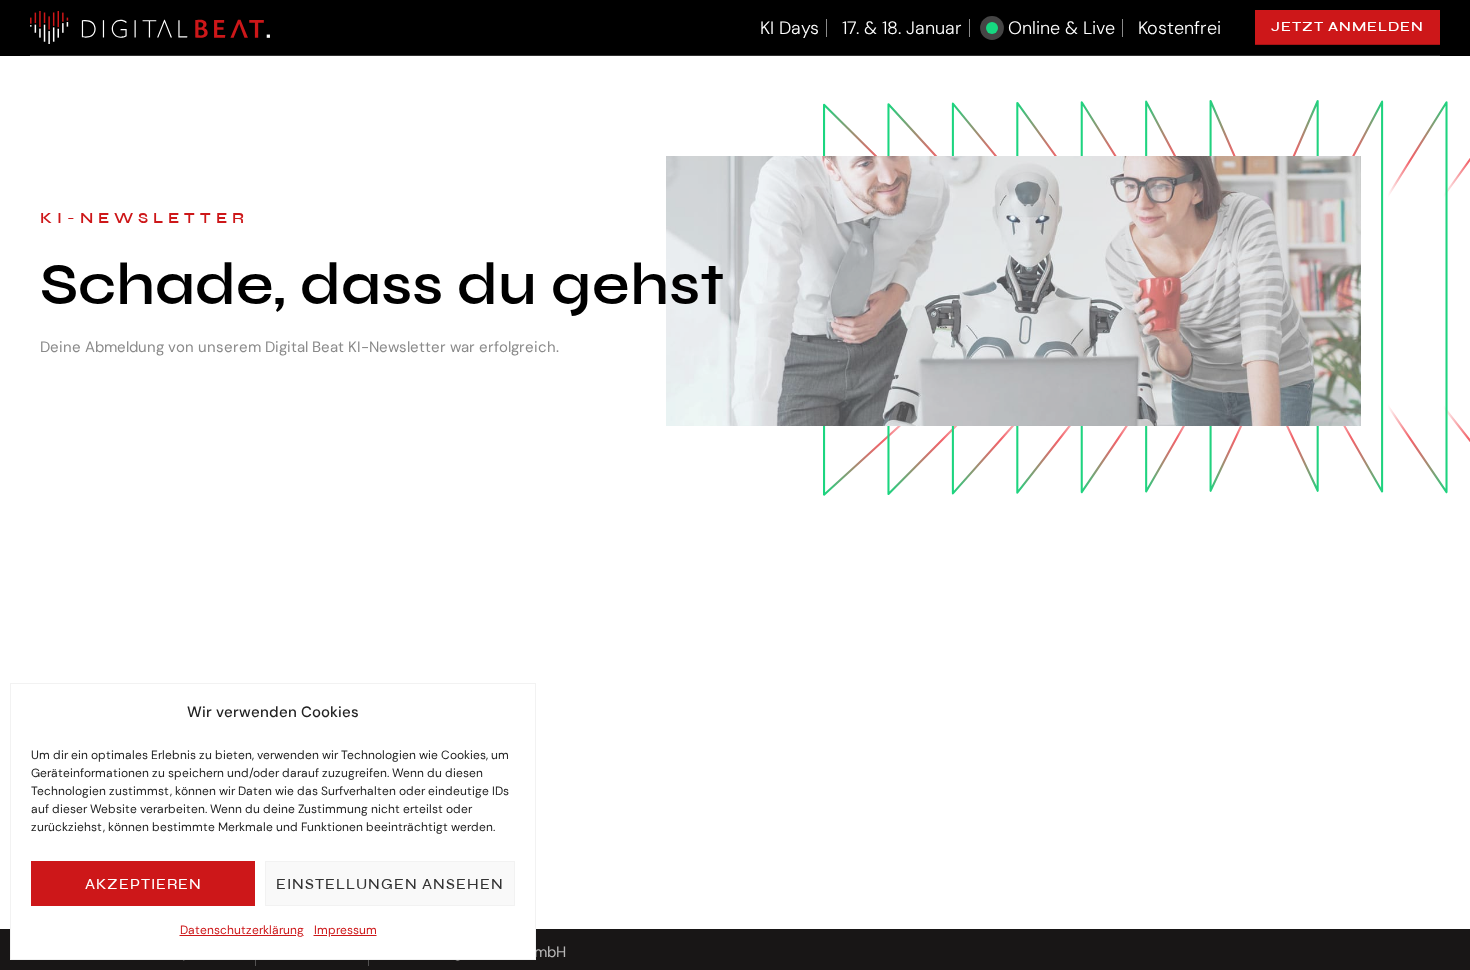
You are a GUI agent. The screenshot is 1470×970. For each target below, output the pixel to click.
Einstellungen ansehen (390, 884)
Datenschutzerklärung (242, 930)
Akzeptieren (143, 884)
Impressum (345, 930)
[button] (1347, 27)
